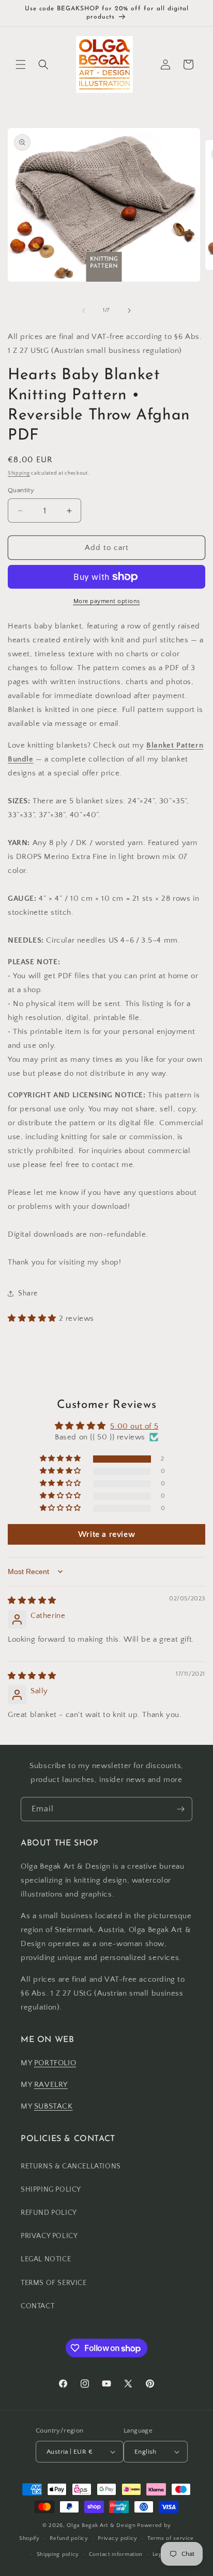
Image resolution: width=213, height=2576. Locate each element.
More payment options (107, 601)
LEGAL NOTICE (46, 2259)
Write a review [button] (106, 1534)
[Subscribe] (180, 1809)
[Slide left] (84, 311)
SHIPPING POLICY (51, 2190)
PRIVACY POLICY (49, 2236)
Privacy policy (118, 2538)
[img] (32, 1601)
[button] (21, 64)
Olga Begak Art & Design (101, 2525)
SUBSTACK (54, 2106)
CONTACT (37, 2306)
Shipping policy (58, 2554)
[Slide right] (129, 311)
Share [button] (28, 1293)
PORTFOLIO (55, 2063)
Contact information (116, 2554)
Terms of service (171, 2538)
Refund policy (69, 2538)
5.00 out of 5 (134, 1426)
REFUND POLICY (49, 2213)
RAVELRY (51, 2085)
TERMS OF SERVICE (54, 2283)
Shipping (19, 473)
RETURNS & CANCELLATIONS (71, 2166)
